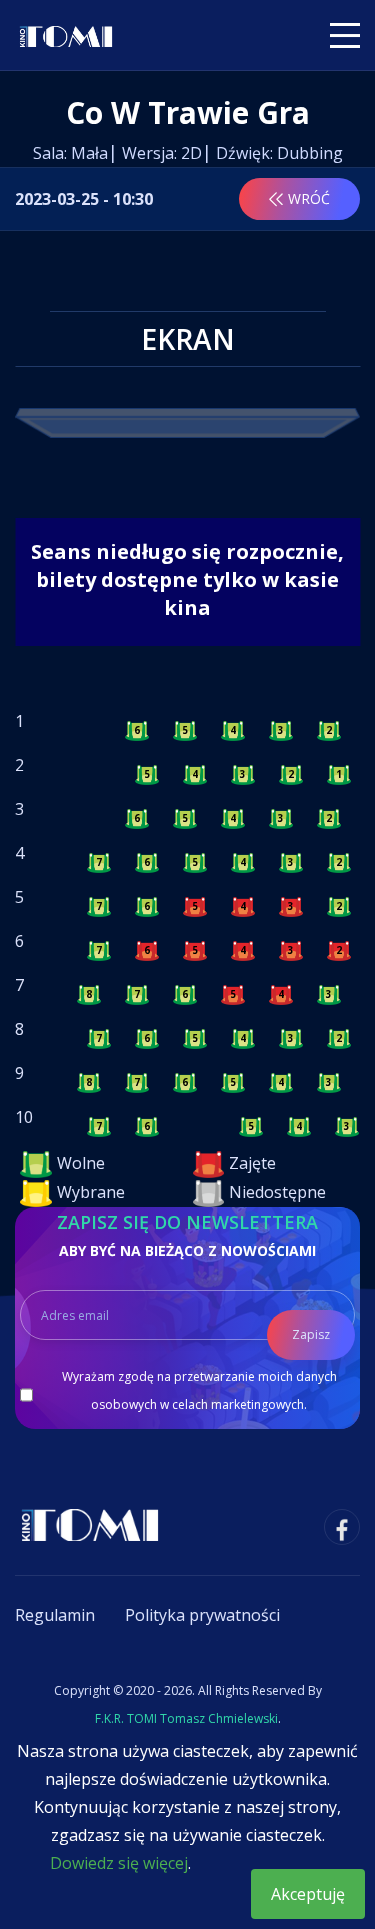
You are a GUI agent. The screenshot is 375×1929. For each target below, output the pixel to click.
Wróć (309, 198)
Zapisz (311, 1334)
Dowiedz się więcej (119, 1863)
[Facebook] (342, 1527)
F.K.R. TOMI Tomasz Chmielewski (186, 1718)
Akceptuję (308, 1894)
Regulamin (55, 1615)
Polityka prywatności (202, 1615)
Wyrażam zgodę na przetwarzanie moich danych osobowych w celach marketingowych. (199, 1390)
